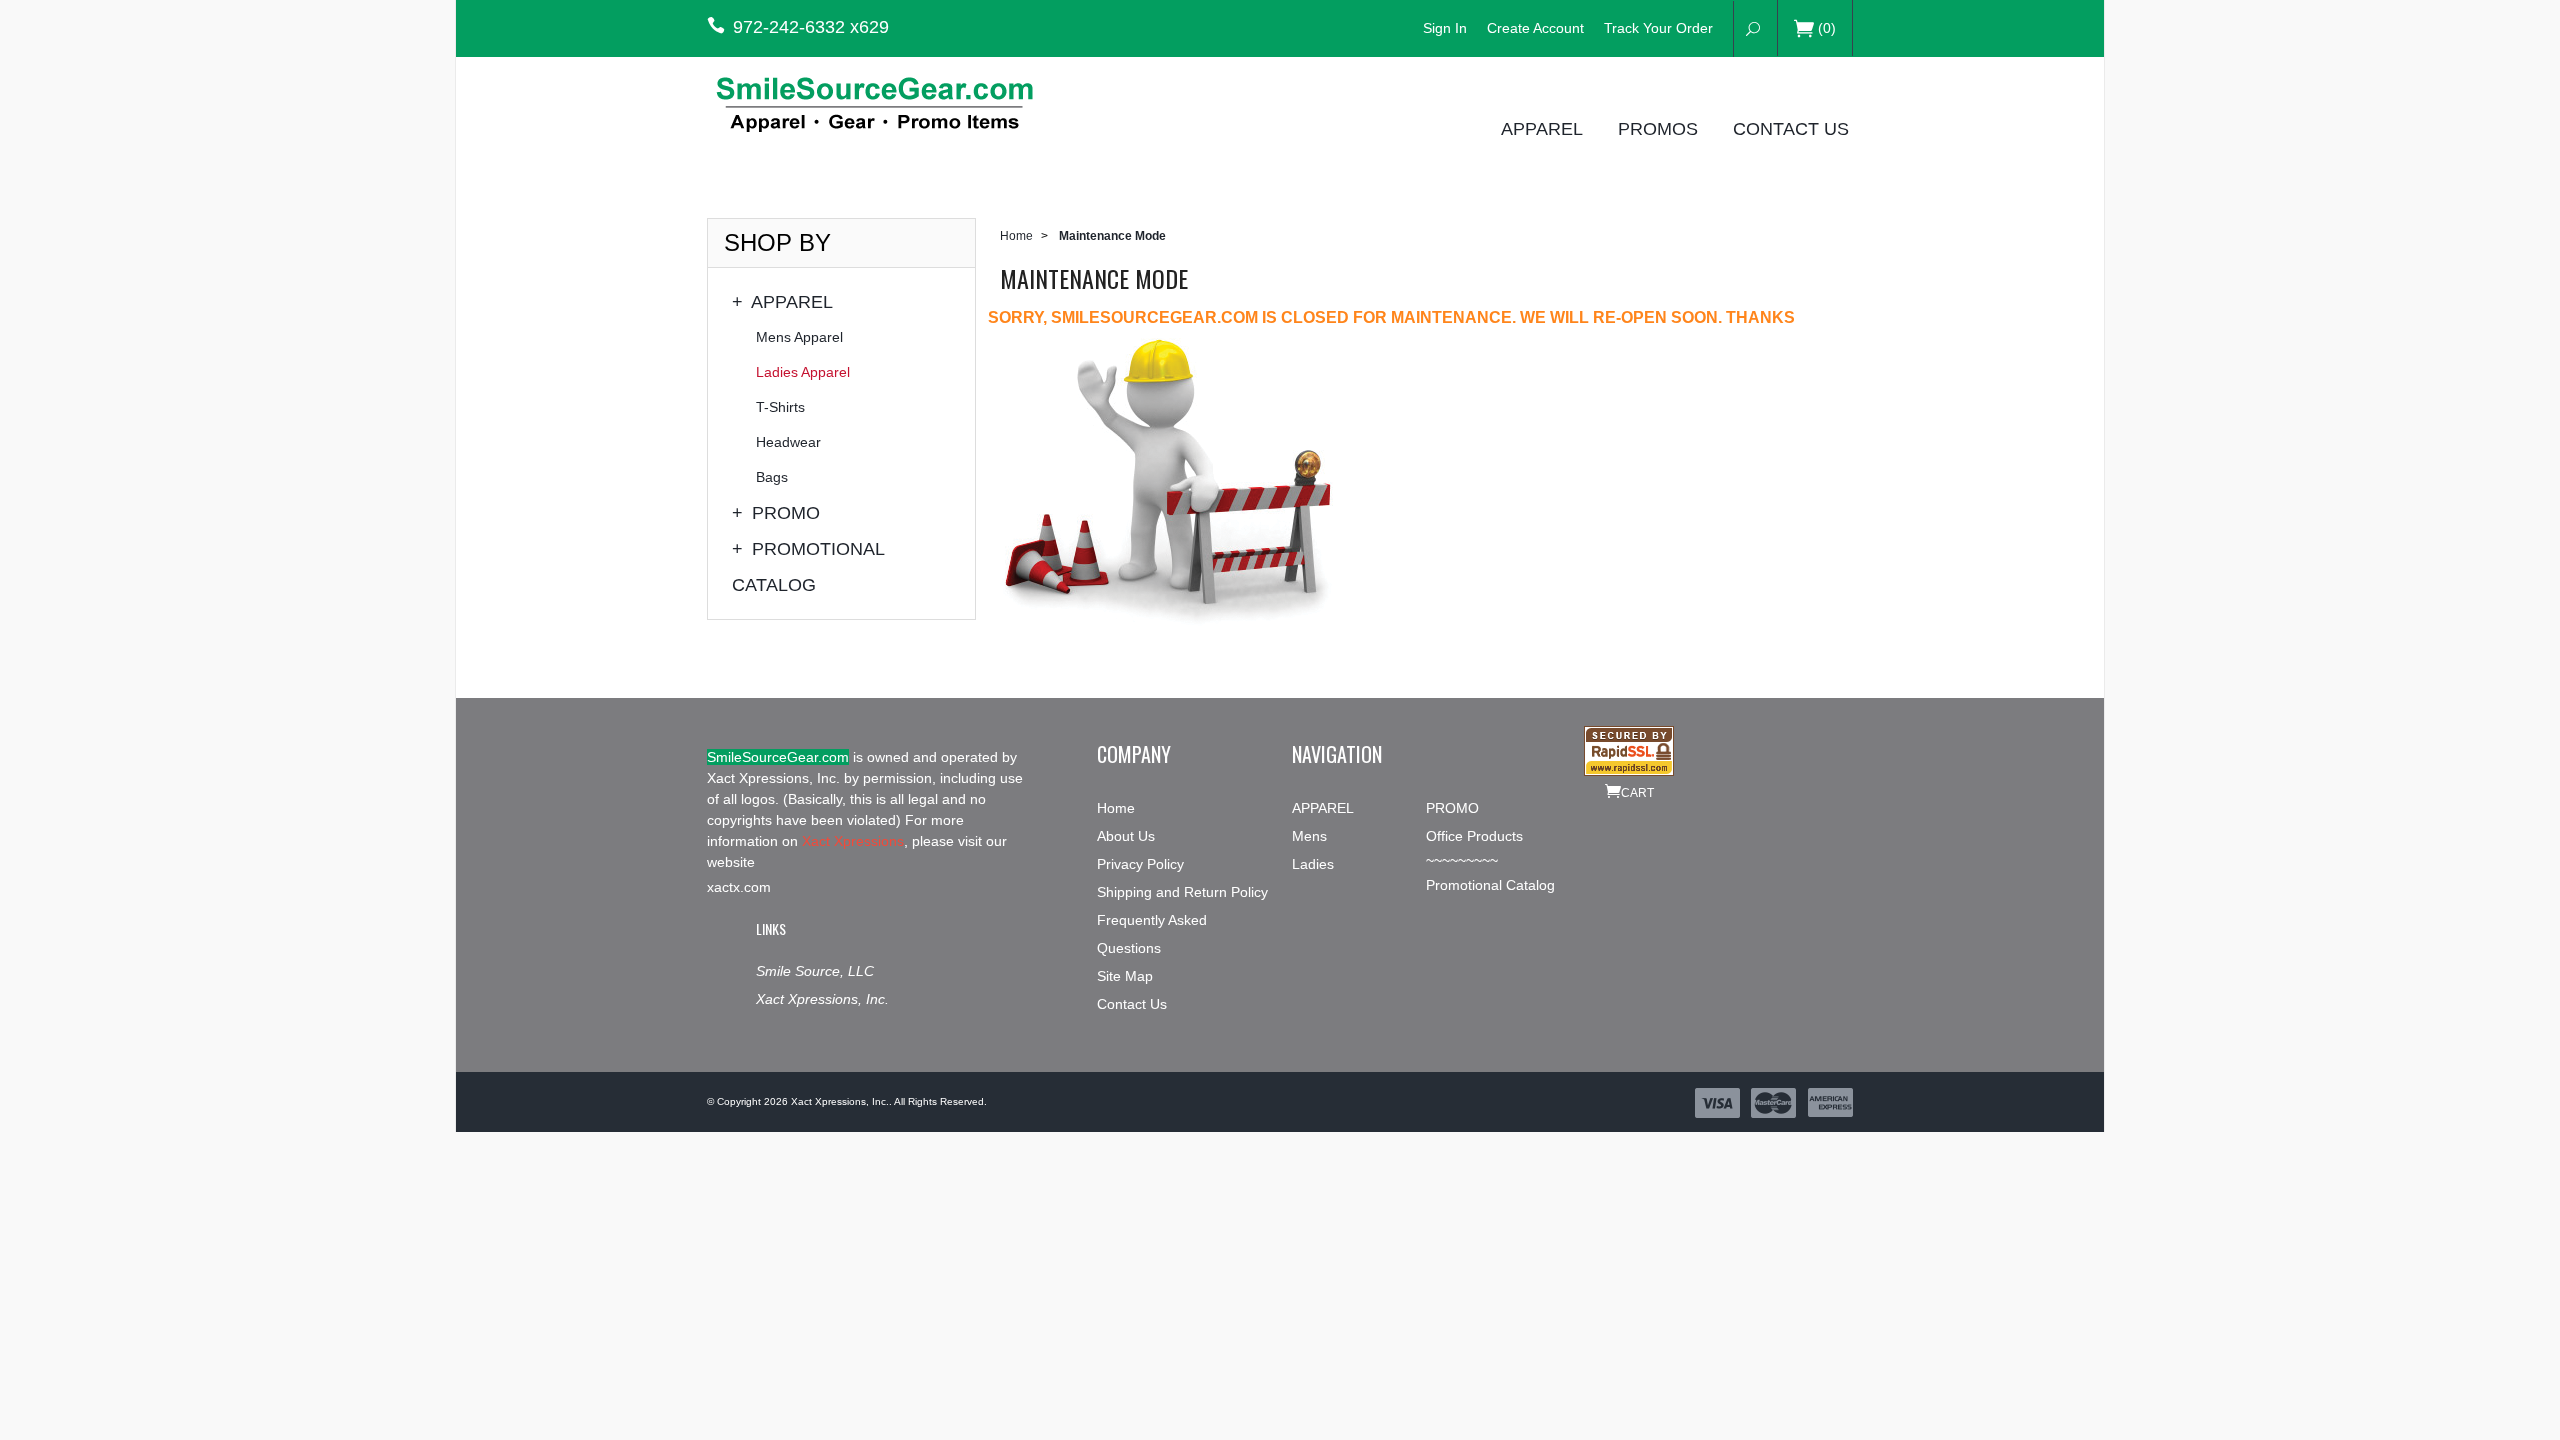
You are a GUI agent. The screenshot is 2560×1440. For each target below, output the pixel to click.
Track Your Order (1658, 28)
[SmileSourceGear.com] (890, 101)
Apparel (1542, 128)
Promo (776, 513)
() (1827, 28)
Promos (1658, 128)
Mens (1309, 836)
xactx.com (739, 887)
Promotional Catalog (808, 567)
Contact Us (1791, 128)
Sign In (1445, 28)
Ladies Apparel (803, 372)
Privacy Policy (1140, 864)
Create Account (1535, 28)
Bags (772, 477)
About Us (1126, 836)
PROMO (1452, 808)
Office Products (1474, 836)
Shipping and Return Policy (1182, 892)
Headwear (788, 442)
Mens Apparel (799, 337)
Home (1016, 236)
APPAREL (1323, 808)
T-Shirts (780, 407)
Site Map (1125, 976)
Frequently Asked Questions (1152, 934)
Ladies (1313, 864)
